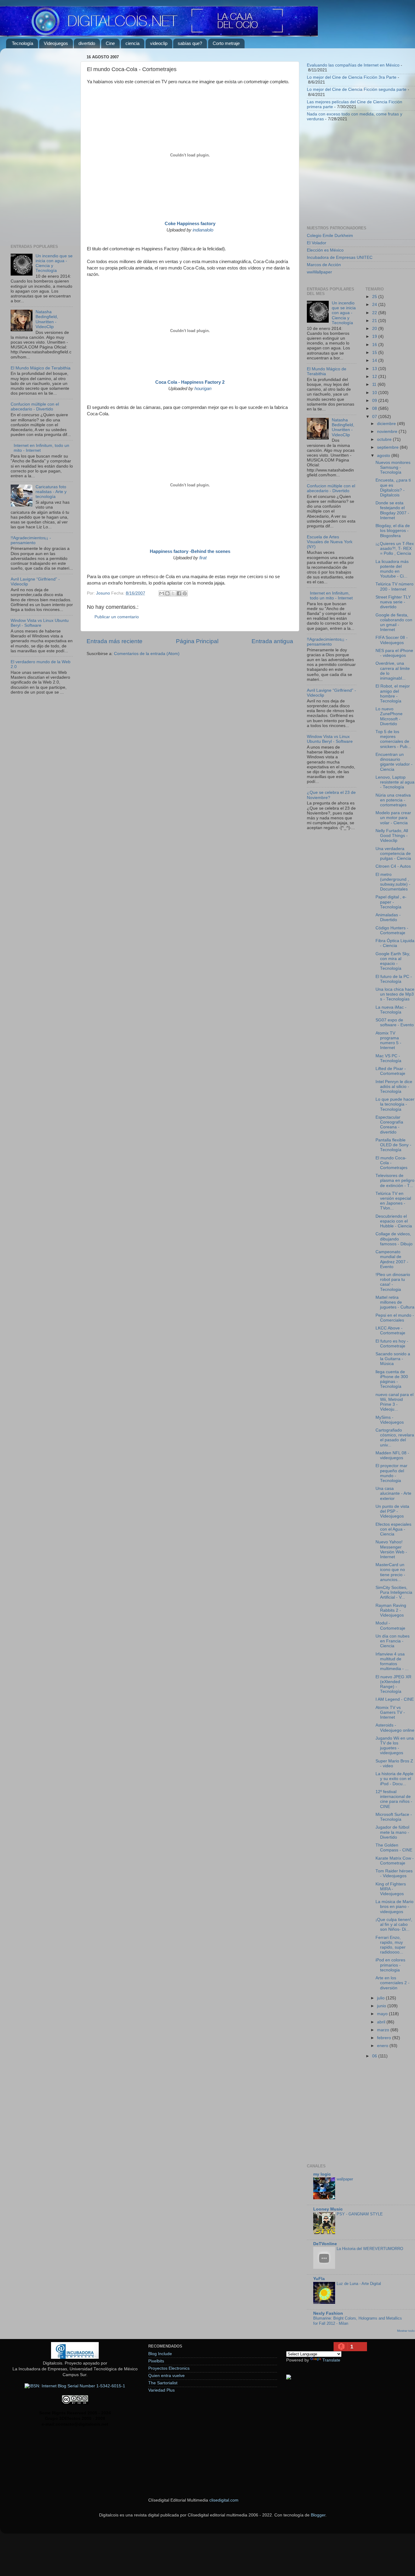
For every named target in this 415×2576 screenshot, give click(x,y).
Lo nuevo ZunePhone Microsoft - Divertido (389, 716)
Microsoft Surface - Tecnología (394, 1817)
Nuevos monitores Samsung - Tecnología (393, 467)
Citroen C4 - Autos (393, 866)
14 (375, 360)
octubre (385, 439)
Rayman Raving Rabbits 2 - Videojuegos (391, 1610)
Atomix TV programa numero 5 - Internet (388, 1041)
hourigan (203, 389)
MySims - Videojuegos (390, 1420)
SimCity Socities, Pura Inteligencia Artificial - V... (394, 1592)
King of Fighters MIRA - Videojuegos (391, 1889)
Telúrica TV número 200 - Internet (394, 587)
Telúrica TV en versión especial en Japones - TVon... (393, 1201)
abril (382, 2022)
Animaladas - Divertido (388, 917)
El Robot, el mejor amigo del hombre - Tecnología (393, 694)
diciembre (387, 424)
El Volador (317, 243)
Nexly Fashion (328, 2313)
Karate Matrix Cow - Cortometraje (395, 1861)
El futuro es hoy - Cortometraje (392, 1344)
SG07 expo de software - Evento (395, 1022)
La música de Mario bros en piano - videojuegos (394, 1907)
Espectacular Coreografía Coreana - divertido (389, 1125)
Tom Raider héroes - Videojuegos (394, 1873)
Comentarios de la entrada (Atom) (147, 654)
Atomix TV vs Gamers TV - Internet (390, 1712)
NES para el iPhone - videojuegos (394, 653)
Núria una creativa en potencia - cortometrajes (393, 800)
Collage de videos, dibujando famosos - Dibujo (394, 1239)
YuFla (319, 2279)
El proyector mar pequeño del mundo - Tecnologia (391, 1473)
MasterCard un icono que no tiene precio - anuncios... (390, 1572)
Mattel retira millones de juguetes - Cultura (395, 1302)
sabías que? (190, 43)
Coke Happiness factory (190, 224)
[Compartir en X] (173, 593)
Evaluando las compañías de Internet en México (353, 65)
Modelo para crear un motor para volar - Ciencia (393, 818)
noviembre (388, 432)
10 (375, 393)
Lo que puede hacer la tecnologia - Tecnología (395, 1104)
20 (375, 329)
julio (381, 1998)
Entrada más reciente (115, 641)
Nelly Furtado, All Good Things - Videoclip (392, 836)
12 (375, 377)
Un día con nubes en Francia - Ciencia (393, 1641)
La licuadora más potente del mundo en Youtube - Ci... (392, 569)
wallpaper (345, 2179)
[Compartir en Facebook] (179, 593)
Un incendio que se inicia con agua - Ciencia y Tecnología (344, 313)
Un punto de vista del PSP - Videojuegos (392, 1511)
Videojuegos (56, 43)
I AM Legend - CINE (395, 1699)
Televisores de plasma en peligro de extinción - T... (395, 1180)
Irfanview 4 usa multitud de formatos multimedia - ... (392, 1662)
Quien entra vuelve (166, 2376)
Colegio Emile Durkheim (330, 236)
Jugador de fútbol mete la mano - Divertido (392, 1832)
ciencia (132, 43)
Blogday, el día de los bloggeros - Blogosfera (393, 531)
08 (375, 408)
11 (375, 384)
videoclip (159, 43)
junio (382, 2006)
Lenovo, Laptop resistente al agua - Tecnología (395, 782)
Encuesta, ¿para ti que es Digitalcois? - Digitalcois (393, 488)
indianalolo (203, 230)
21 (375, 321)
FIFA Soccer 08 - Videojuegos (392, 640)
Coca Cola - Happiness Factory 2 (190, 382)
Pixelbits (156, 2361)
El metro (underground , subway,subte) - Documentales (393, 882)
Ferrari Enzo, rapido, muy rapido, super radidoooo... (391, 1945)
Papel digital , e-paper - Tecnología (391, 902)
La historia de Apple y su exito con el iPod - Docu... (394, 1779)
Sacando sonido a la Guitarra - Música (393, 1359)
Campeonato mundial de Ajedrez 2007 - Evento (392, 1259)
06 (375, 2056)
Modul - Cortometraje (390, 1626)
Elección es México (325, 250)
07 (375, 417)
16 (375, 345)
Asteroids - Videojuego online (395, 1728)
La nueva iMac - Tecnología (391, 1010)
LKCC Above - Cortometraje (390, 1331)
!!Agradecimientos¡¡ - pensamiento (31, 540)
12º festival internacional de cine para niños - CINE (394, 1799)
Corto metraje (226, 43)
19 (375, 336)
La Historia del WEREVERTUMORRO (370, 2249)
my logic (322, 2174)
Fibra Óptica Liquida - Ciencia (395, 943)
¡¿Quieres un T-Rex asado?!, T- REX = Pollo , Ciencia (395, 549)
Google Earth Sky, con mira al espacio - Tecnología (393, 961)
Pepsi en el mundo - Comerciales (395, 1318)
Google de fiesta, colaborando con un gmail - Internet (394, 623)
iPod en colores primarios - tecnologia (390, 1965)
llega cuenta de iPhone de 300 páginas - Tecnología (392, 1379)
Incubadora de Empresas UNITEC (340, 257)
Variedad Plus (161, 2390)
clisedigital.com (224, 2500)
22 (375, 313)
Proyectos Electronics (169, 2368)
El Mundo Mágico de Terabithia (41, 368)
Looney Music (328, 2209)
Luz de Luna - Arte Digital (359, 2284)
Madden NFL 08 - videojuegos (392, 1455)
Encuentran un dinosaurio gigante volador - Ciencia (394, 762)
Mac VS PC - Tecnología (388, 1058)
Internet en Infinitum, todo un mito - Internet (331, 596)
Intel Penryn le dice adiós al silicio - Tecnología (394, 1087)
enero (383, 2046)
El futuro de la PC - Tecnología (394, 979)
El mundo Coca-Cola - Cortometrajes (391, 1163)
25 (375, 297)
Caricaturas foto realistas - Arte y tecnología (51, 492)
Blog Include (160, 2354)
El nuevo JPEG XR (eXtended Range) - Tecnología (393, 1684)
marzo (384, 2030)
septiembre (388, 447)
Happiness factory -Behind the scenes (190, 551)
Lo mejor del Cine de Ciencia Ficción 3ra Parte (352, 77)
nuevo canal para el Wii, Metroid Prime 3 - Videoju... (394, 1402)
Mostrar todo (406, 2331)
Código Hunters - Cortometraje (392, 930)
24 (375, 305)
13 (375, 369)
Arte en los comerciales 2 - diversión (393, 1983)
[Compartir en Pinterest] (185, 593)
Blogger (318, 2515)
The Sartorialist (163, 2383)
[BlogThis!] (167, 593)
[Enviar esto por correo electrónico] (162, 593)
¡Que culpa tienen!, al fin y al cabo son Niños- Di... (394, 1924)
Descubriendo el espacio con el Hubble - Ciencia (394, 1221)
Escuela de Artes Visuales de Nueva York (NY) (330, 542)
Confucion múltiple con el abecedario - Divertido (35, 407)
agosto (384, 456)
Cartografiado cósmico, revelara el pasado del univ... (395, 1438)
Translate (331, 2360)
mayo (383, 2014)
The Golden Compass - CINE (394, 1848)
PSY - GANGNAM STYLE (360, 2214)
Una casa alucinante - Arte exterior (393, 1493)
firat (203, 558)
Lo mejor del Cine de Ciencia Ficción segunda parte (357, 89)
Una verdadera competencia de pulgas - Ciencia (393, 854)
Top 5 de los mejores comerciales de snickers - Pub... (393, 739)
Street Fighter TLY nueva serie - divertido (393, 602)
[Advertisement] (42, 144)
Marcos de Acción (324, 265)
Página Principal (197, 641)
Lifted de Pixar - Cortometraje (391, 1071)
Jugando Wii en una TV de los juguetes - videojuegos (395, 1746)
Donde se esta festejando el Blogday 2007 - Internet (392, 510)
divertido (87, 43)
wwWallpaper (319, 272)
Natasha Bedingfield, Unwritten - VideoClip (47, 319)
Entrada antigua (272, 641)
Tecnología (22, 43)
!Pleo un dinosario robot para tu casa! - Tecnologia (393, 1282)
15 (375, 353)
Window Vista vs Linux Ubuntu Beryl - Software (40, 623)
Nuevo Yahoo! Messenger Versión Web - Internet (391, 1549)
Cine (110, 43)
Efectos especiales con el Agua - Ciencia (393, 1529)
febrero (385, 2038)
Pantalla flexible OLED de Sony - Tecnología (393, 1145)
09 (375, 401)
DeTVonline (325, 2244)
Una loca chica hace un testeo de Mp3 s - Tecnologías (395, 994)
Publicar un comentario (117, 617)
